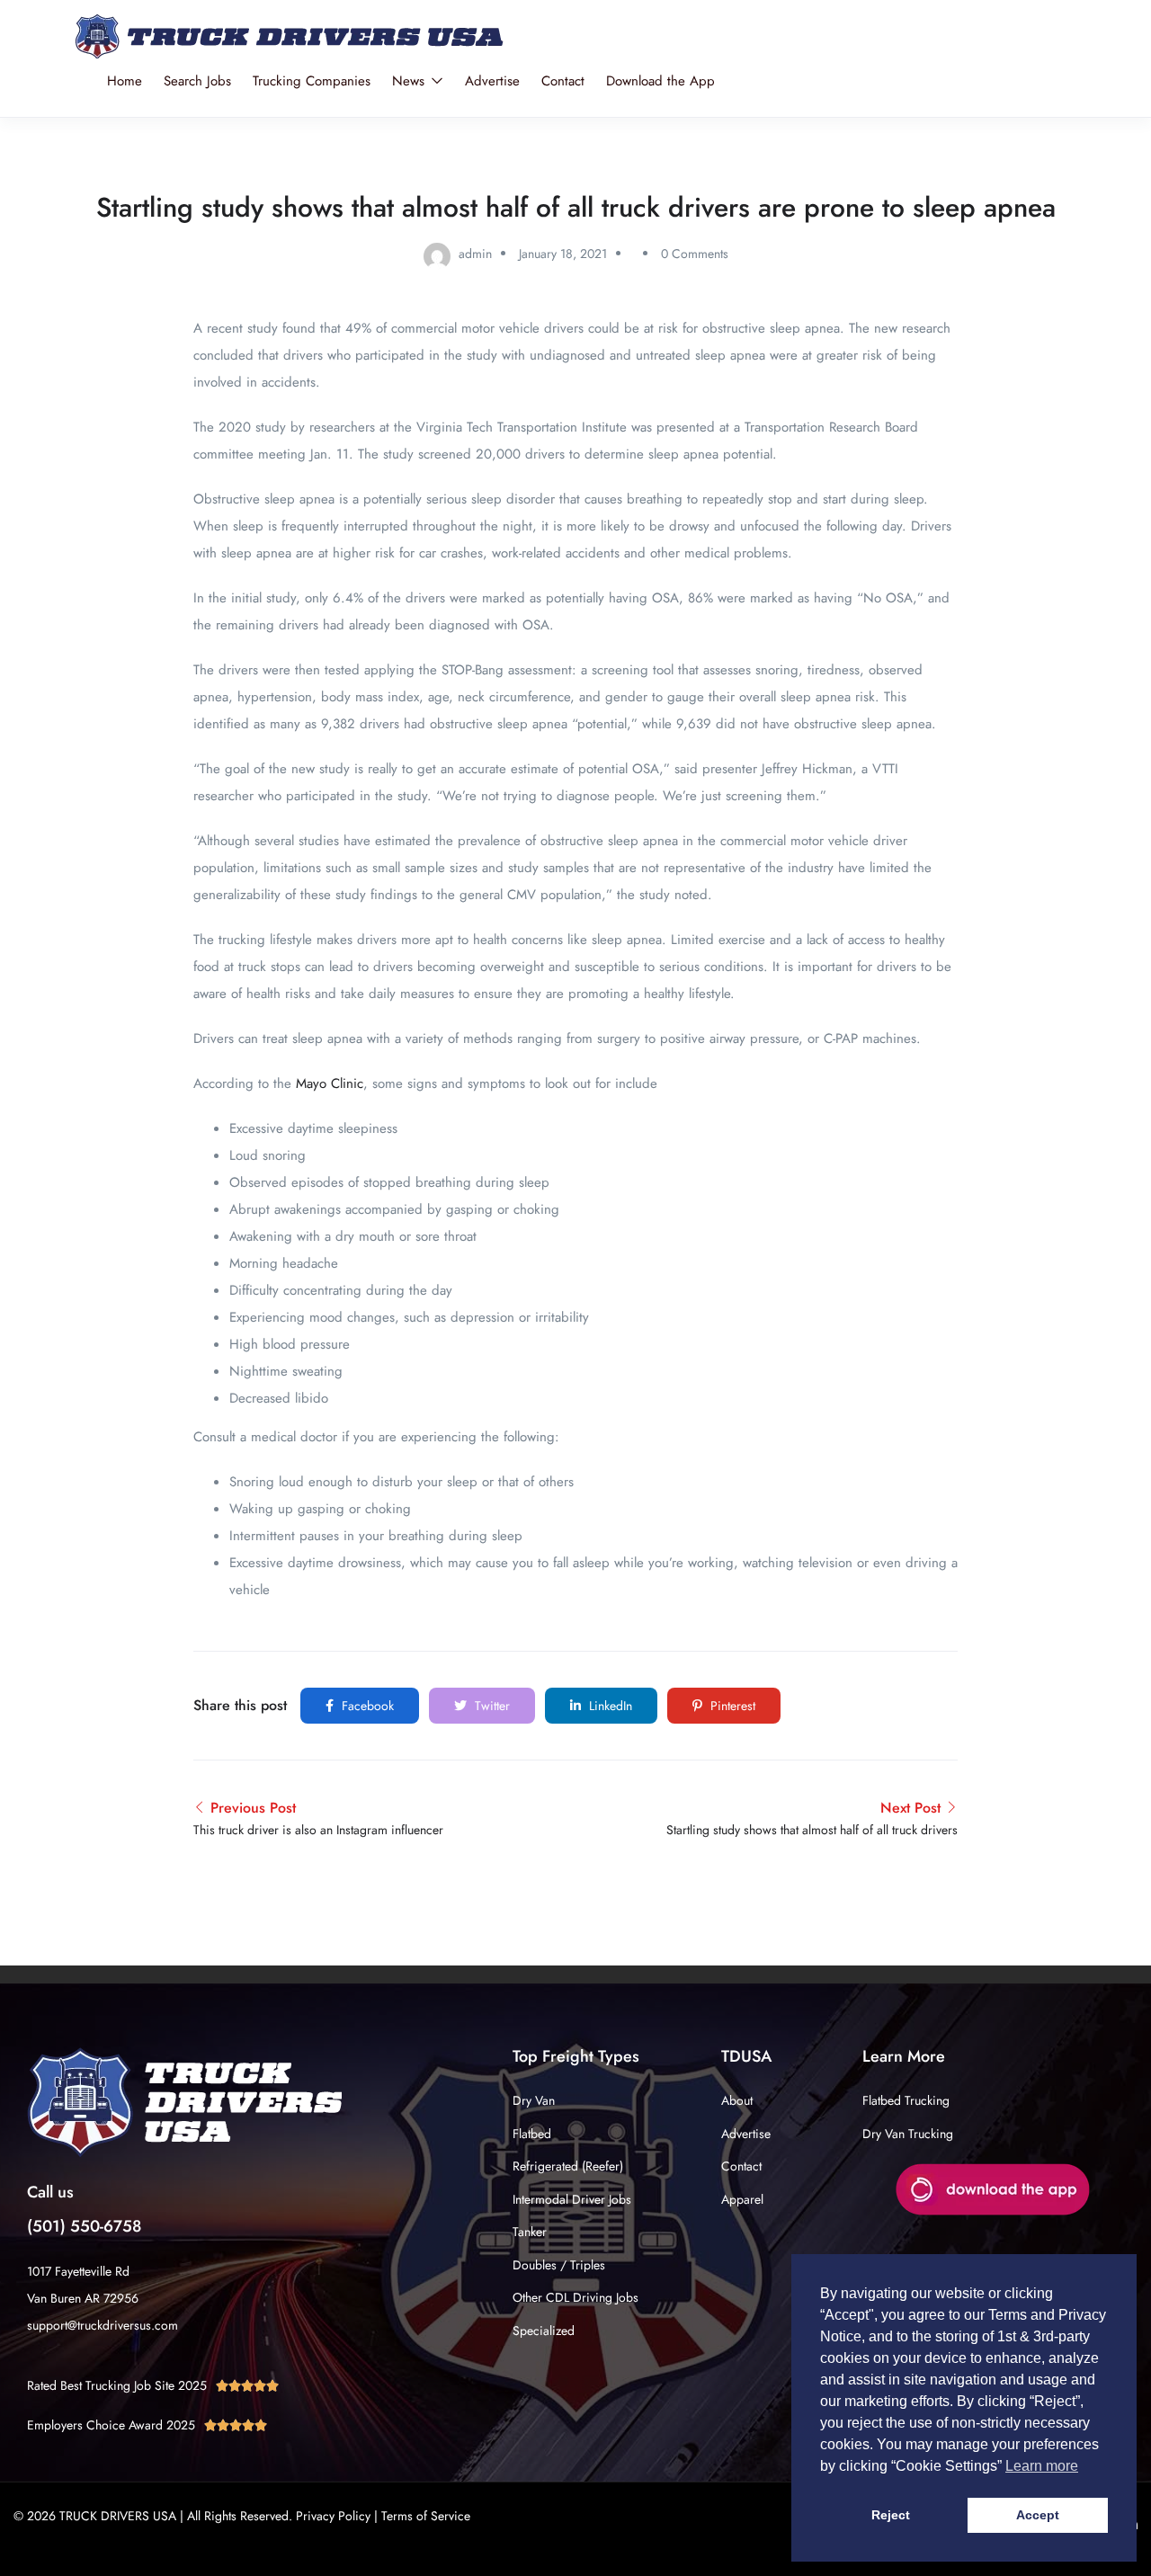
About (737, 2100)
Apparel (742, 2199)
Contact (563, 81)
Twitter (491, 1706)
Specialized (544, 2331)
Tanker (530, 2232)
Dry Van (534, 2100)
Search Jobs (197, 81)
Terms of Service (426, 2516)
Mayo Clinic (330, 1083)
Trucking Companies (312, 81)
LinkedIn (609, 1706)
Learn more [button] (1042, 2466)
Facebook (366, 1706)
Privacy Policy (333, 2516)
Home (125, 81)
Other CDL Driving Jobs (575, 2297)
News (410, 81)
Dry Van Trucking (908, 2134)
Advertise (492, 81)
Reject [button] (891, 2515)
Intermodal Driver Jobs (572, 2199)
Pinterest (731, 1706)
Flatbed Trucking (906, 2100)
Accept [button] (1038, 2515)
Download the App (660, 81)
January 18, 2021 (563, 254)
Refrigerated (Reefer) (568, 2166)
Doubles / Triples (559, 2265)
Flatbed (532, 2134)
